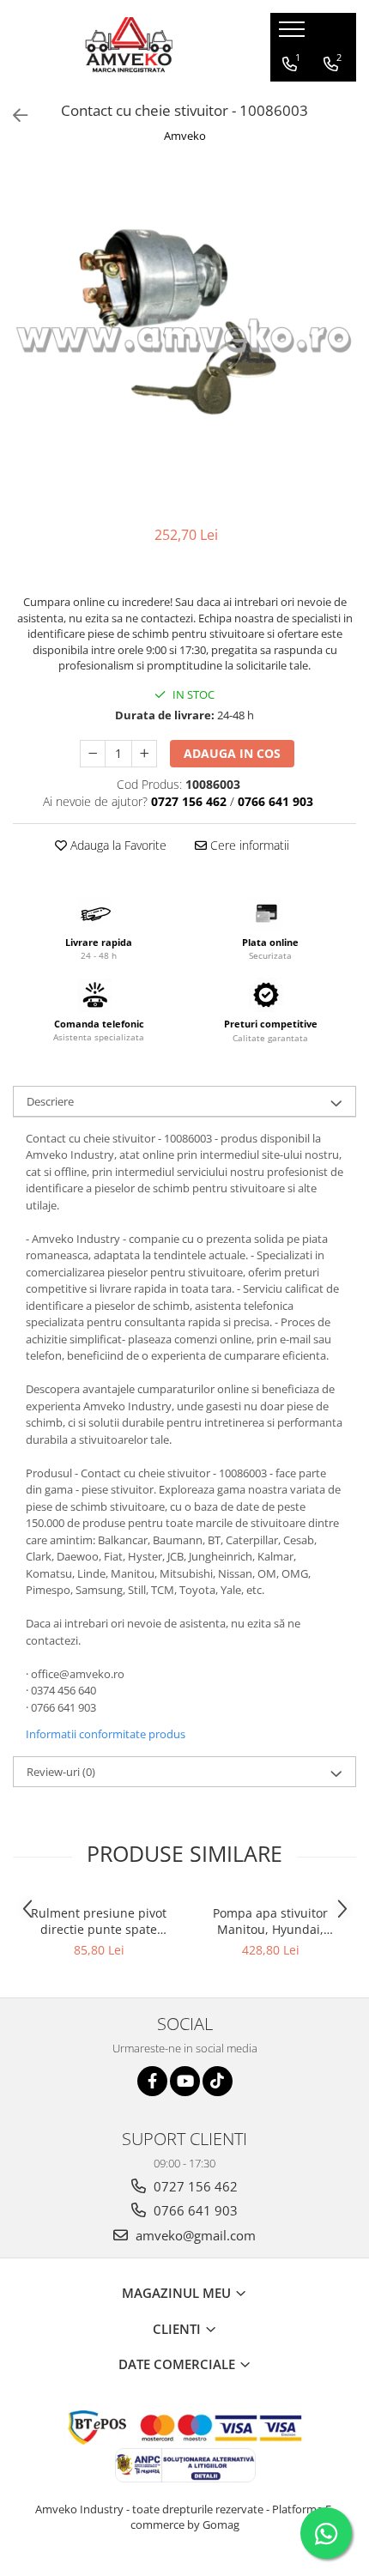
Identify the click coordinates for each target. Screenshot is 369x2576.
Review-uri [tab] (61, 1772)
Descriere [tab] (50, 1101)
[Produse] (294, 34)
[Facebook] (152, 2081)
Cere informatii (248, 845)
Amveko (185, 136)
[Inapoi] (13, 115)
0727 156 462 (194, 2186)
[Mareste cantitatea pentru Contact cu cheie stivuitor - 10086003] (144, 754)
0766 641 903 (194, 2210)
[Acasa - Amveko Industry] (129, 47)
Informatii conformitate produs (106, 1734)
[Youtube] (185, 2081)
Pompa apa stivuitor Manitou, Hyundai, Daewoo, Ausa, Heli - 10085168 (271, 1921)
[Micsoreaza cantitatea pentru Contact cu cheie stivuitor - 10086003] (93, 754)
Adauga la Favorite (117, 845)
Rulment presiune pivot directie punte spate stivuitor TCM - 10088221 (99, 1921)
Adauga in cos (232, 753)
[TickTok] (218, 2081)
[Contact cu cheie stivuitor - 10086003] (184, 336)
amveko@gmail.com (194, 2235)
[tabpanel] (184, 336)
